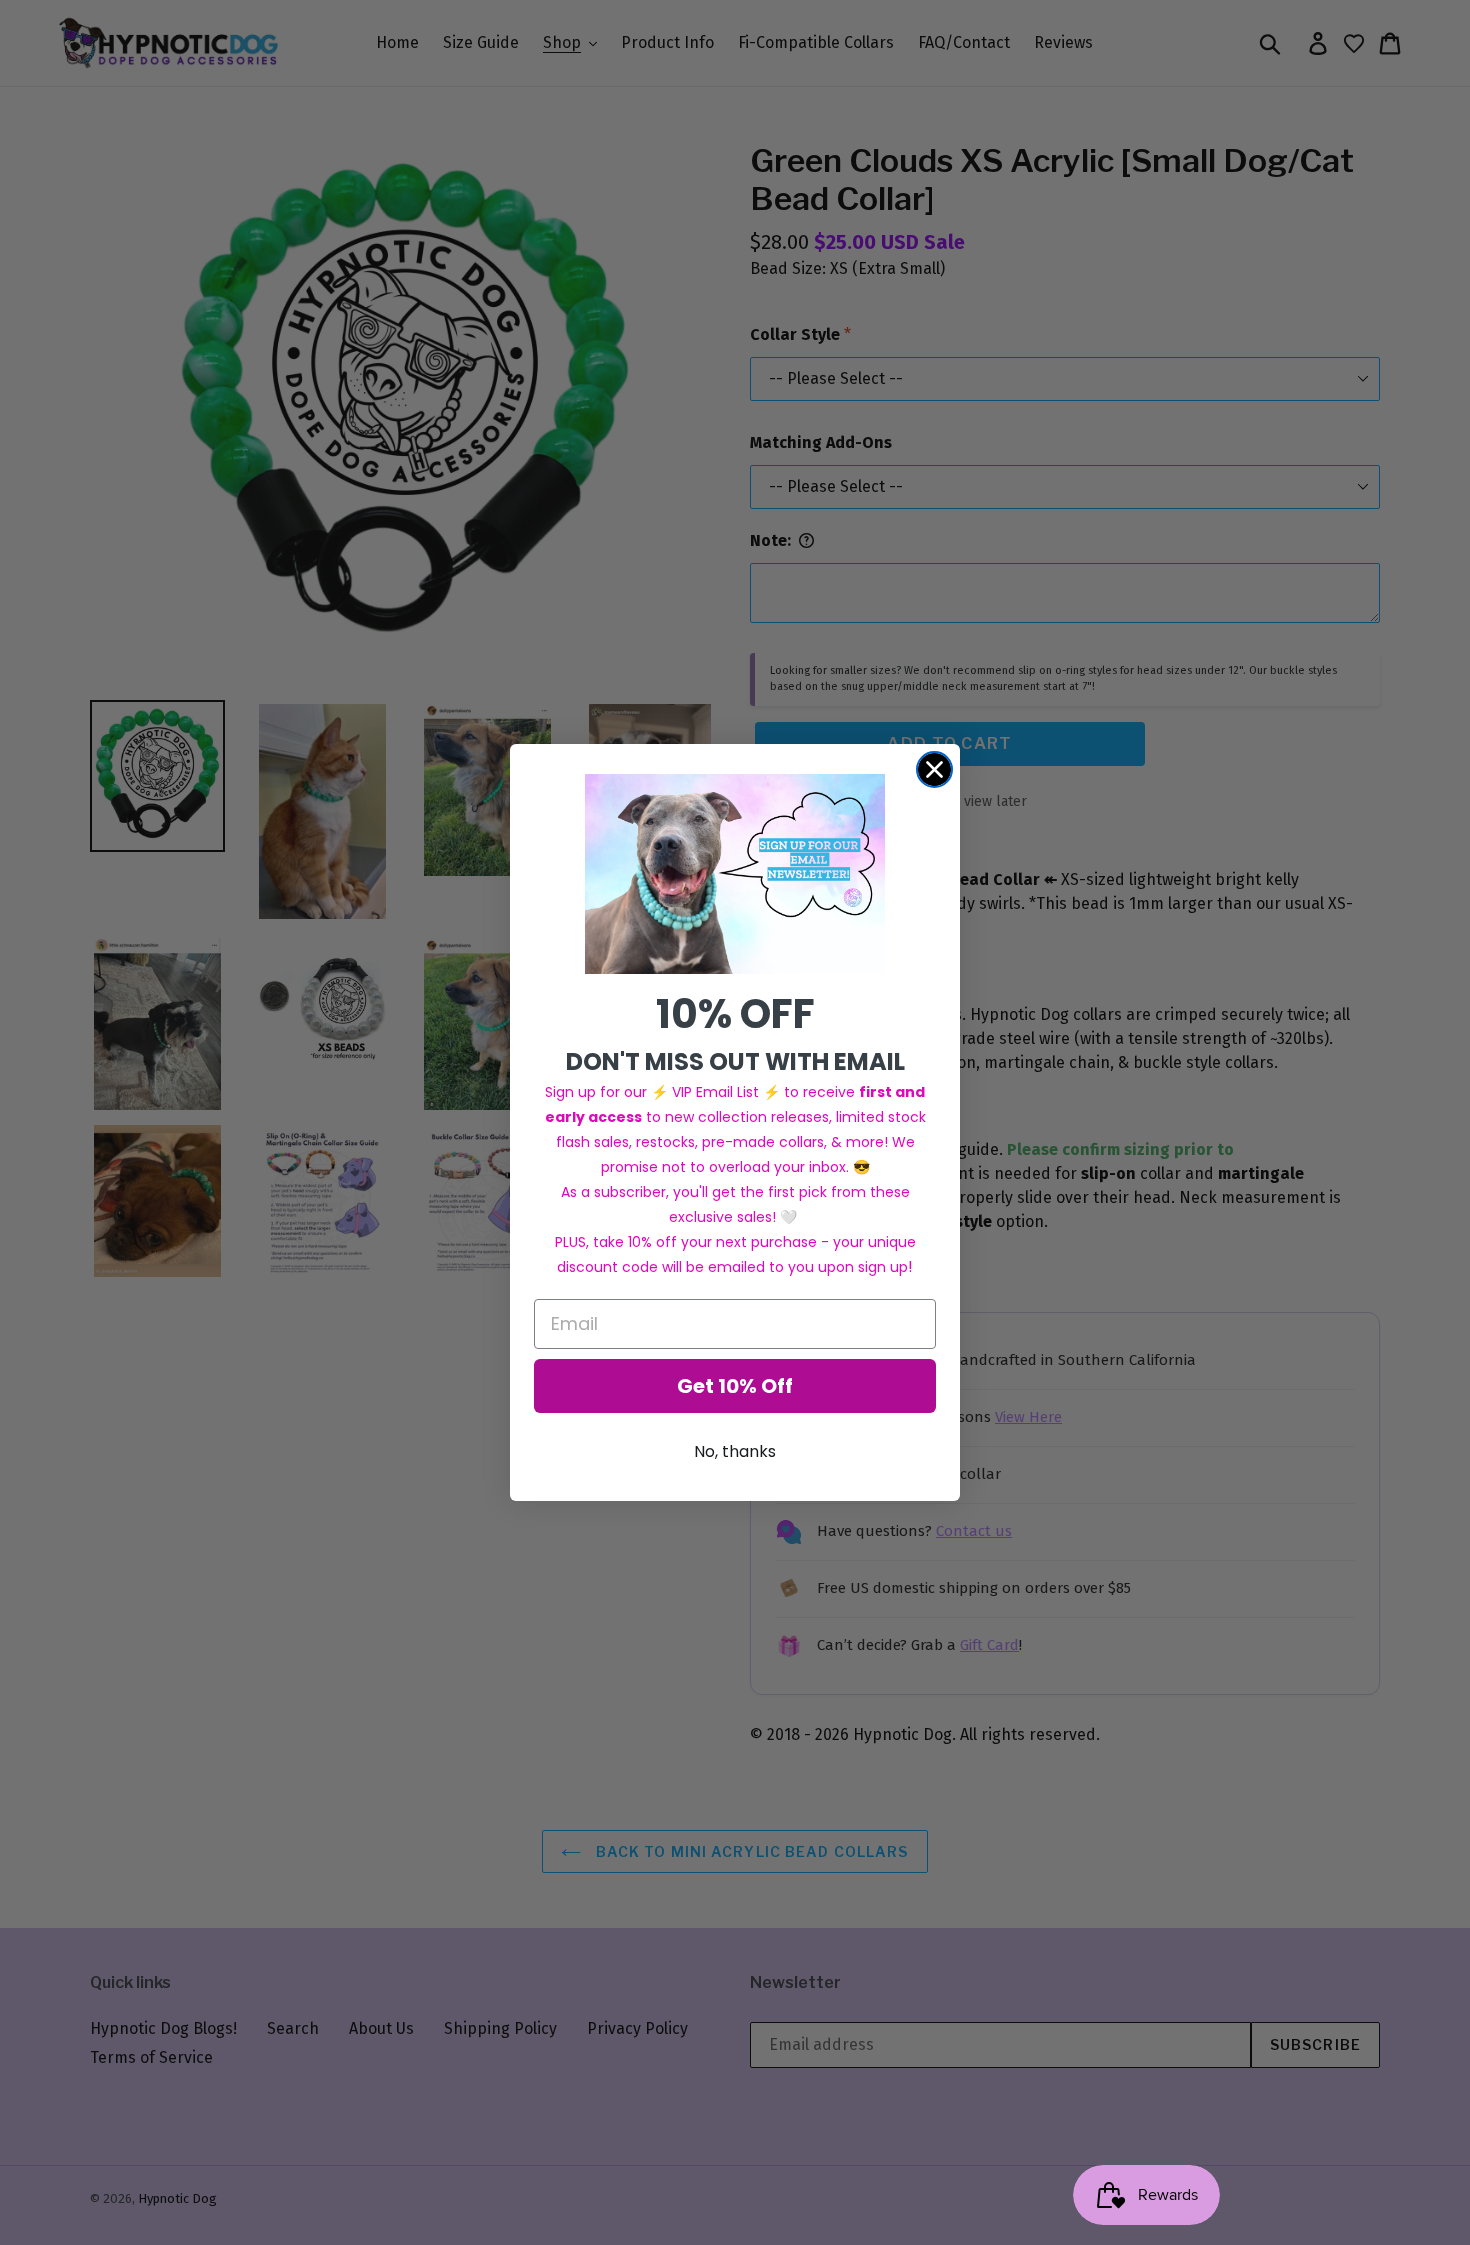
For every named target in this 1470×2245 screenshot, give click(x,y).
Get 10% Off (735, 1386)
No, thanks (735, 1451)
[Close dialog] (934, 769)
